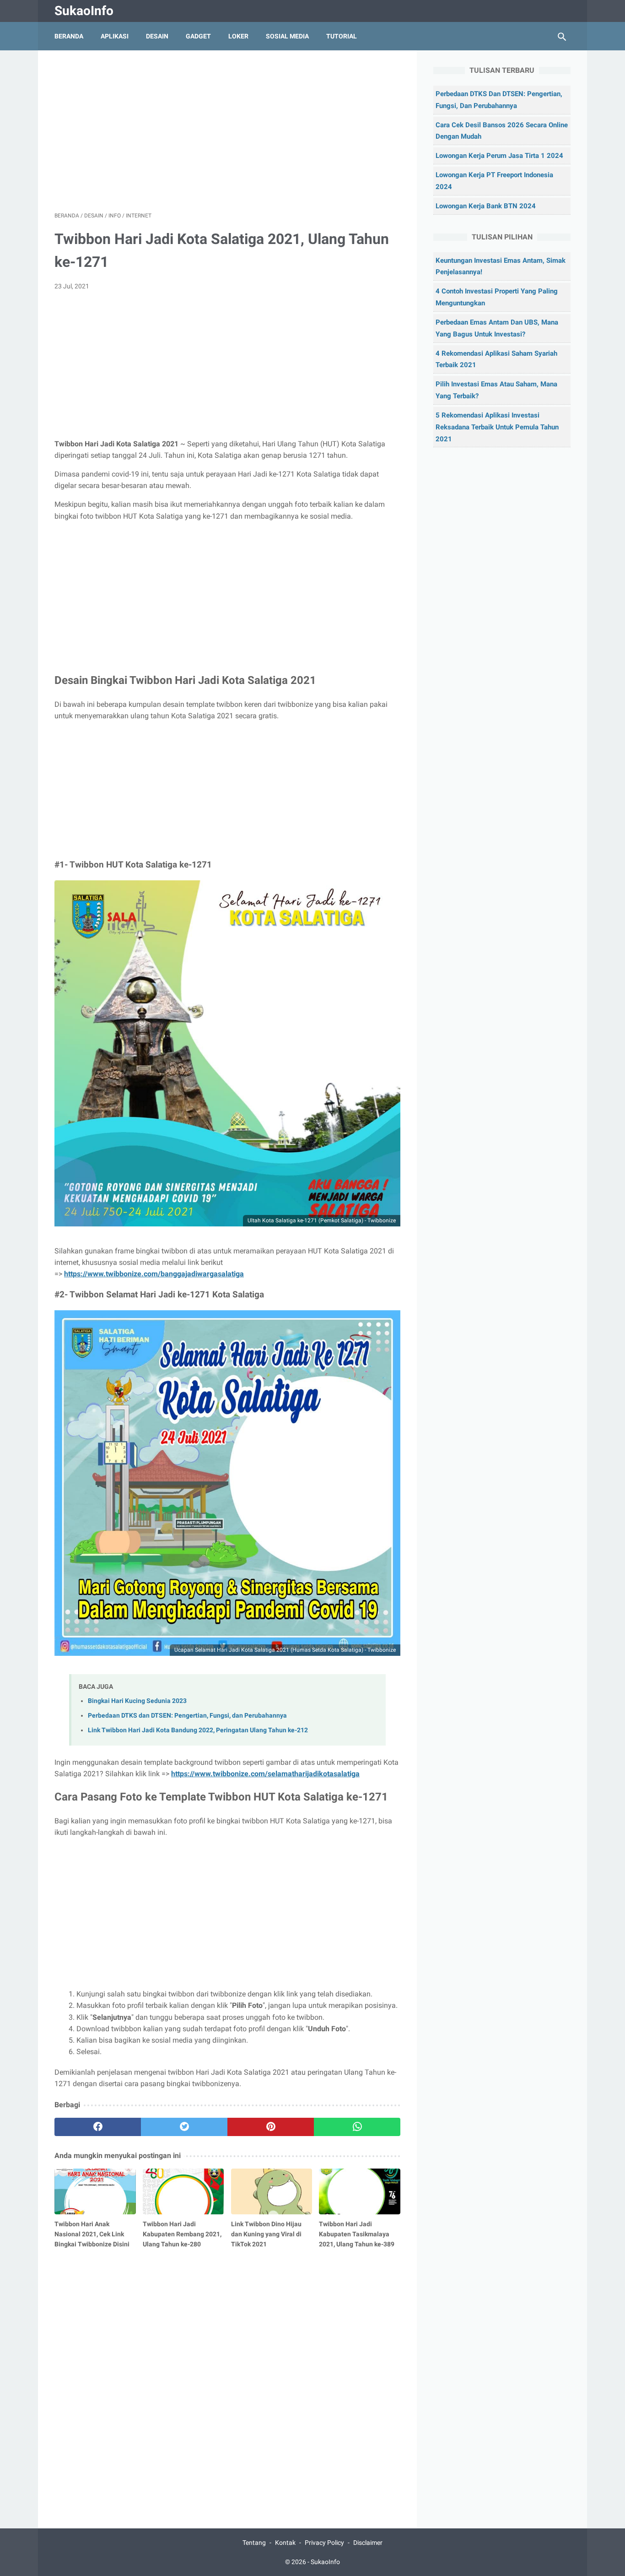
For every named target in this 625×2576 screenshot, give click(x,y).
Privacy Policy (324, 2543)
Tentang (254, 2543)
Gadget (198, 36)
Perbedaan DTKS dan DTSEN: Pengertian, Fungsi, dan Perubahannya (187, 1716)
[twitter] (184, 2127)
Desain (157, 36)
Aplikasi (115, 36)
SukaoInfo (84, 11)
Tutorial (342, 36)
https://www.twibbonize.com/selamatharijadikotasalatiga (265, 1774)
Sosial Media (287, 36)
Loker (238, 36)
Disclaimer (368, 2543)
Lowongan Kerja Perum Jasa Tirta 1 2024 (499, 156)
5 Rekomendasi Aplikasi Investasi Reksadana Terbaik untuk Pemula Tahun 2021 (497, 427)
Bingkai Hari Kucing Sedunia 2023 (137, 1701)
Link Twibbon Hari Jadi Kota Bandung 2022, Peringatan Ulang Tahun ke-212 (198, 1730)
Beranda (69, 36)
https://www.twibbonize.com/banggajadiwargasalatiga (154, 1274)
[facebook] (98, 2127)
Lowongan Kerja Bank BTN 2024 (486, 206)
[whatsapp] (357, 2127)
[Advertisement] (227, 131)
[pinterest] (271, 2127)
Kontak (285, 2543)
